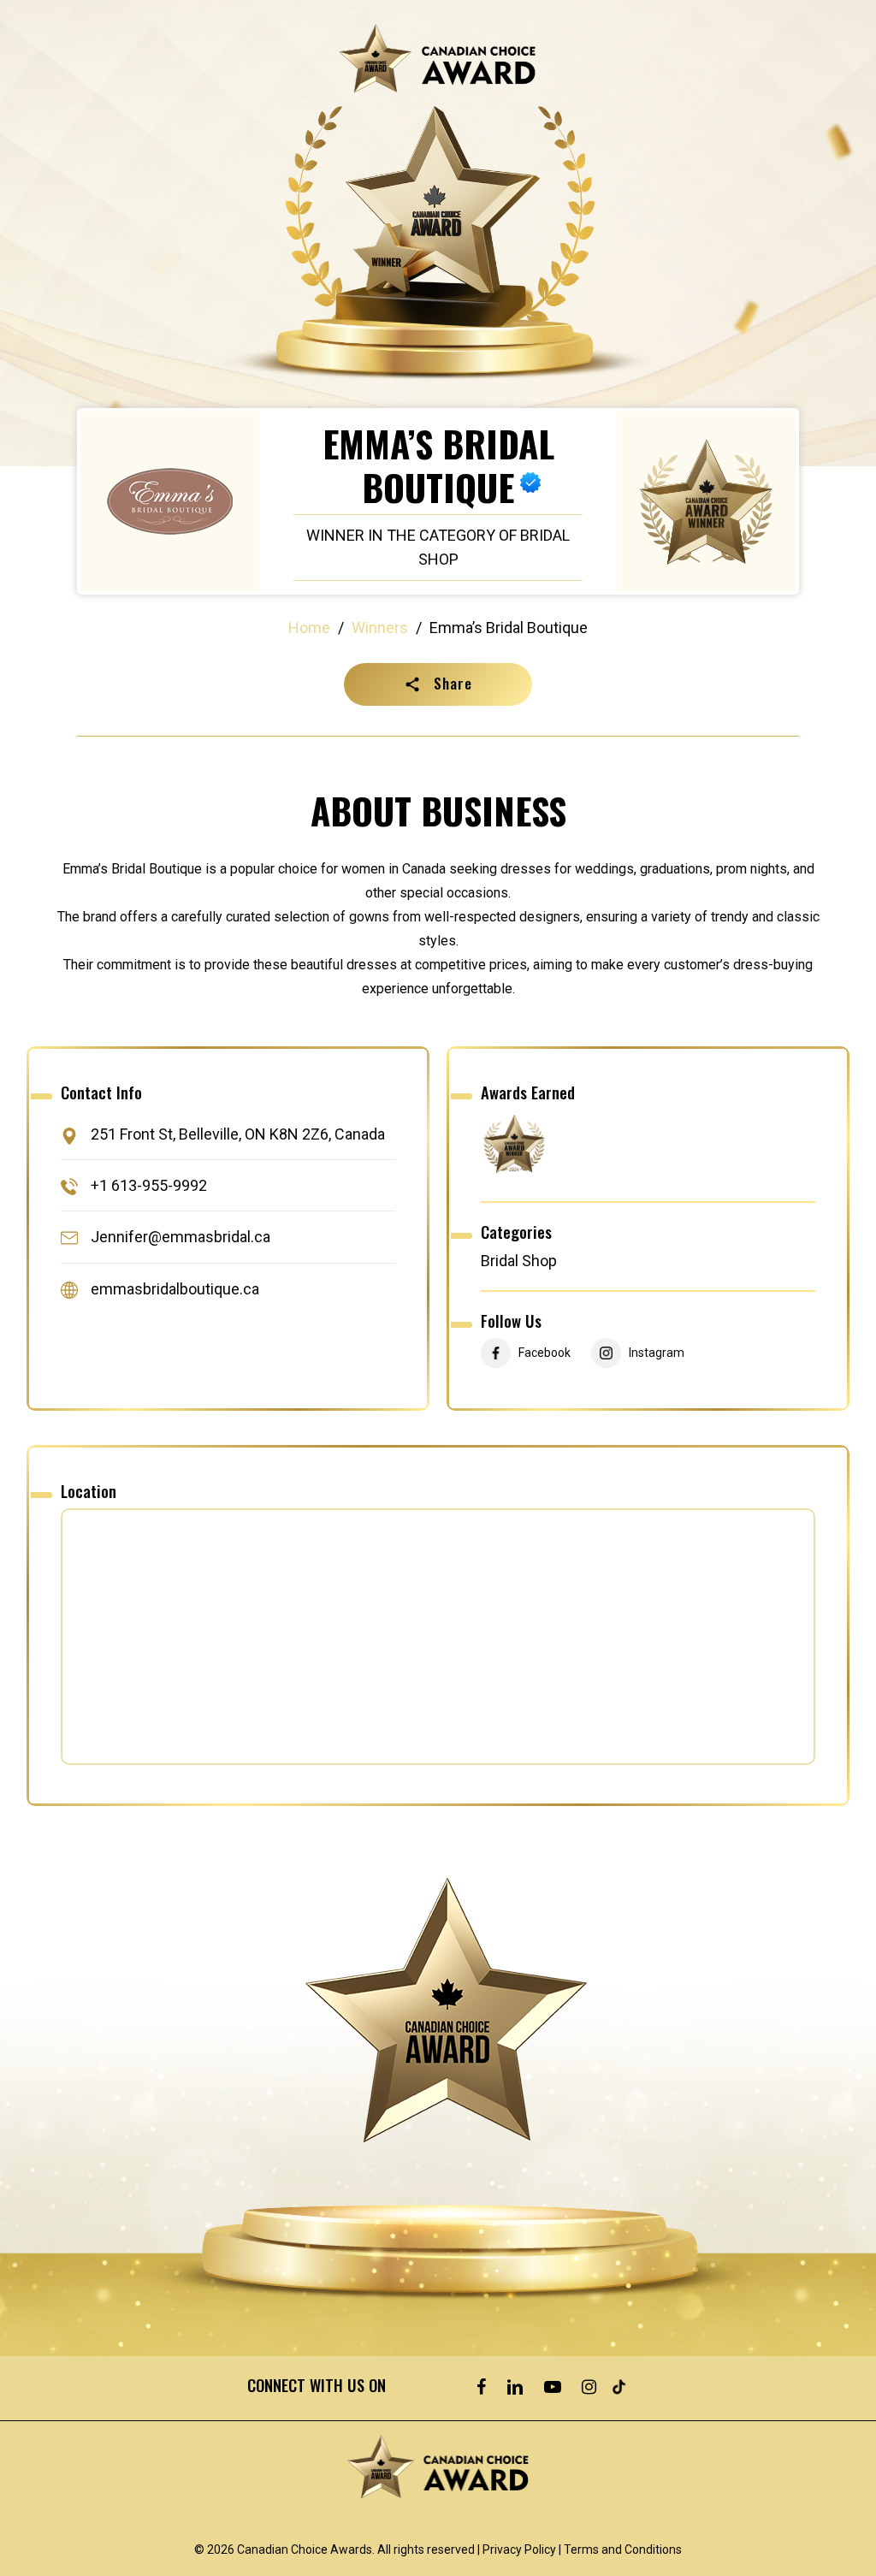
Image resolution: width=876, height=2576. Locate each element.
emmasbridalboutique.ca (175, 1289)
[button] (438, 684)
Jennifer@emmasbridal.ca (181, 1238)
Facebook (545, 1353)
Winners (380, 628)
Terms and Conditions (623, 2549)
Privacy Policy (519, 2549)
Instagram (657, 1353)
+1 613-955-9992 (149, 1185)
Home (309, 628)
